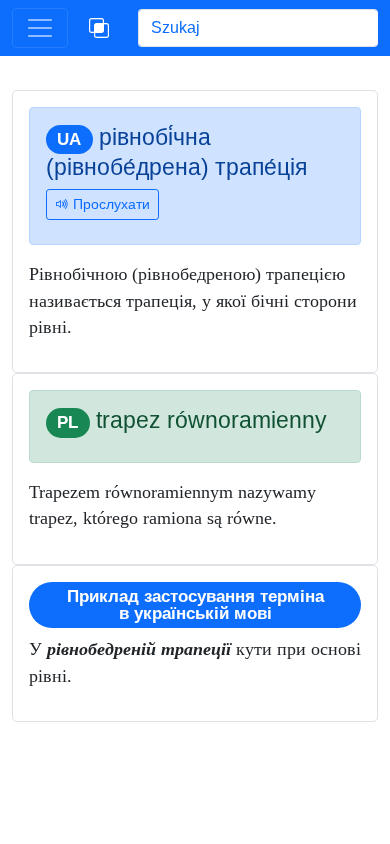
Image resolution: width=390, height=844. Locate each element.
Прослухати (109, 204)
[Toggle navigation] (40, 28)
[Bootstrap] (99, 28)
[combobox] (258, 28)
